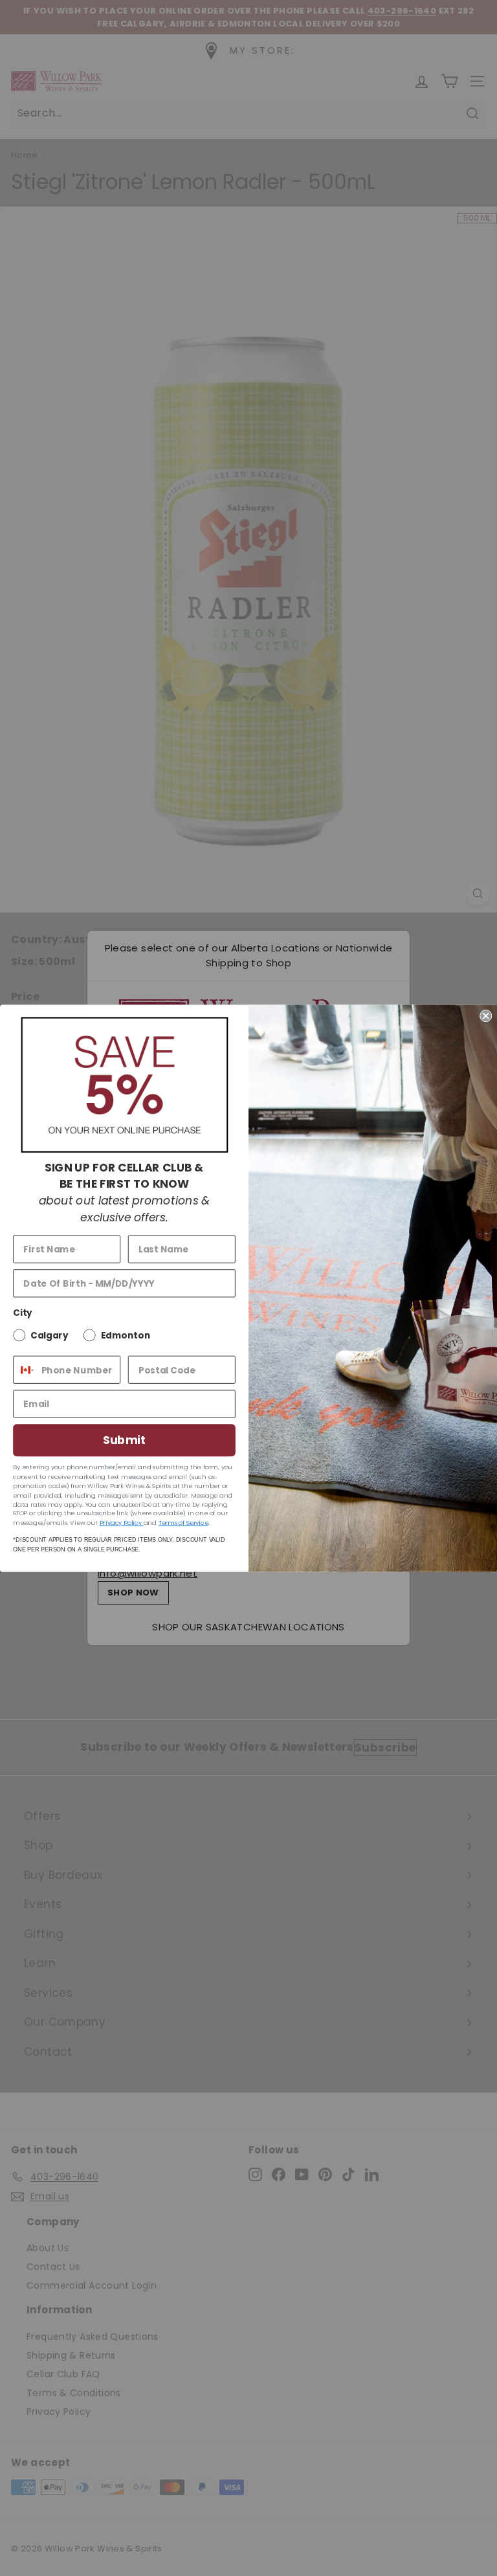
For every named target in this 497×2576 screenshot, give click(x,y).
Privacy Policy (122, 1522)
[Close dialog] (486, 1015)
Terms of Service (183, 1522)
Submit (124, 1440)
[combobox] (24, 1369)
